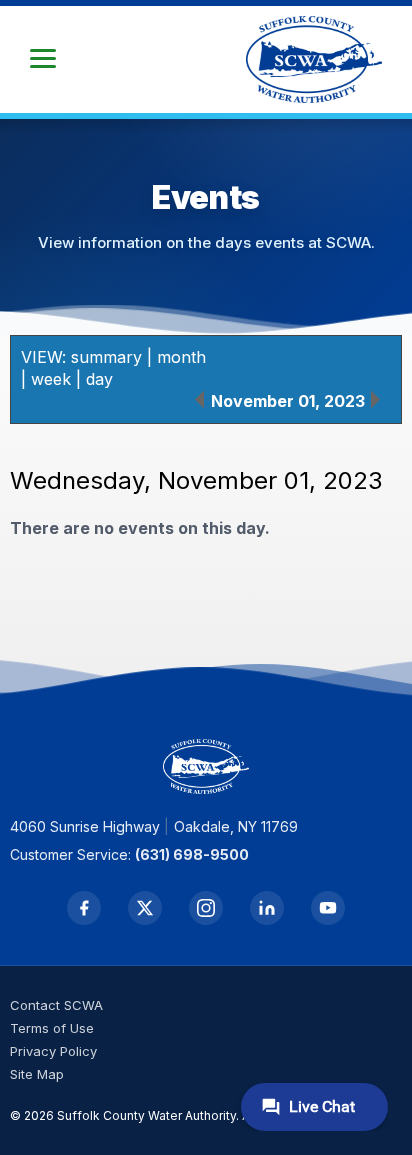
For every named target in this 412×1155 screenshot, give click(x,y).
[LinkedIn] (267, 908)
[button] (43, 59)
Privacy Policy (53, 1051)
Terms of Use (52, 1028)
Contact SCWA (56, 1005)
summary (106, 357)
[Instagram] (206, 908)
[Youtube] (328, 908)
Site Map (37, 1074)
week (51, 379)
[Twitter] (145, 908)
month (181, 357)
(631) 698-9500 (192, 854)
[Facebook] (84, 908)
